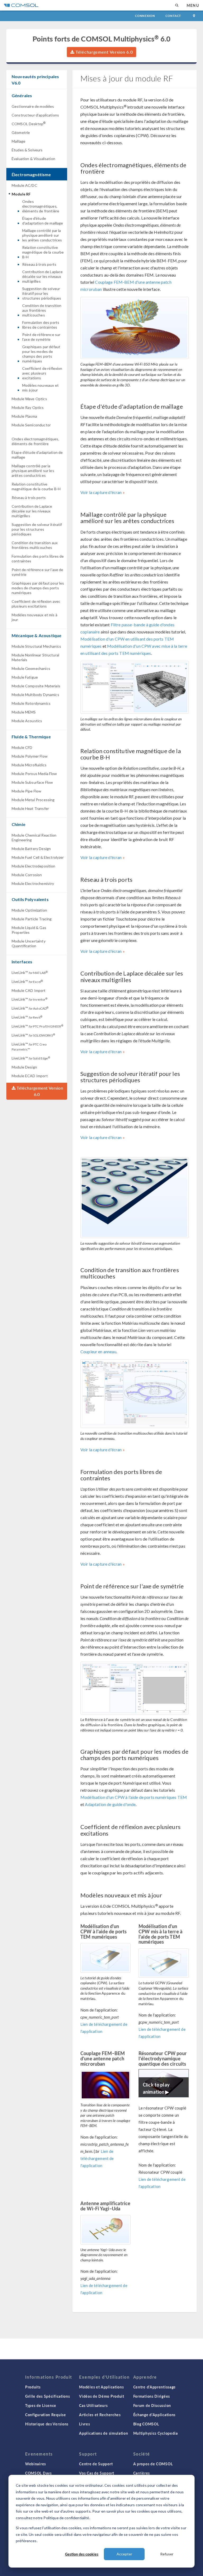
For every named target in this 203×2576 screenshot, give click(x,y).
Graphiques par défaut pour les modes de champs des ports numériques (41, 354)
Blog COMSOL (146, 2424)
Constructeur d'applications (35, 115)
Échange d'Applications (154, 2415)
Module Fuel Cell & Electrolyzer (38, 857)
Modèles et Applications (101, 2387)
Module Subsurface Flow (32, 782)
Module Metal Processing (33, 800)
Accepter (124, 2554)
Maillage (19, 141)
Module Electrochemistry (33, 883)
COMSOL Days (38, 2473)
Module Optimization (29, 910)
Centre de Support (96, 2464)
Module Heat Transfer (30, 808)
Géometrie (21, 132)
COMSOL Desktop (29, 123)
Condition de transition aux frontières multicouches (42, 310)
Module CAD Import (29, 990)
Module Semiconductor (31, 425)
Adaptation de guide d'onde (110, 1804)
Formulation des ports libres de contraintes (41, 325)
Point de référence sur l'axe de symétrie (41, 337)
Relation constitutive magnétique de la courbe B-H (43, 252)
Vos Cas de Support (97, 2473)
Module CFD (22, 747)
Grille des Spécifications (48, 2396)
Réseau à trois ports (39, 264)
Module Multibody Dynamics (35, 695)
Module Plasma (24, 416)
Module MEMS (24, 712)
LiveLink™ (30, 972)
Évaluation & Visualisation (33, 159)
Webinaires (36, 2464)
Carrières (142, 2473)
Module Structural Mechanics (36, 646)
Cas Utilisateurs (93, 2405)
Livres (84, 2424)
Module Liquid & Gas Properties (29, 930)
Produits (33, 2387)
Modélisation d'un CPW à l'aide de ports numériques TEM (134, 1797)
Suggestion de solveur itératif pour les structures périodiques (42, 293)
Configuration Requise (46, 2415)
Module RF (21, 194)
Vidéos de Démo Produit (101, 2396)
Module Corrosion (27, 875)
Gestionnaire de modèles (33, 106)
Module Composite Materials (36, 686)
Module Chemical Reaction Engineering (34, 837)
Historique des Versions (47, 2424)
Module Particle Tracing (32, 919)
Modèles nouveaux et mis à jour (40, 388)
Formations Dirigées (152, 2396)
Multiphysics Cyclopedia (156, 2433)
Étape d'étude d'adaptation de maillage (43, 221)
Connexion (145, 16)
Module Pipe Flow (26, 791)
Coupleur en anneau (98, 1352)
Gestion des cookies (82, 2554)
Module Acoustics (27, 721)
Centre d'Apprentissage (154, 2387)
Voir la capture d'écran (101, 492)
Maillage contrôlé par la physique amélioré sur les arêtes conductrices (42, 235)
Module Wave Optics (29, 399)
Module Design (24, 1067)
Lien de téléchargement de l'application (97, 2158)
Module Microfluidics (29, 765)
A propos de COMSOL (153, 2464)
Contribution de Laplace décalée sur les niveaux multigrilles (42, 276)
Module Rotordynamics (31, 703)
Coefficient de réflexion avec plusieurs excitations (42, 373)
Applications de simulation (103, 2433)
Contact (173, 16)
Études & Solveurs (27, 150)
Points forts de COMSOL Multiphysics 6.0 (101, 39)
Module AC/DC (24, 185)
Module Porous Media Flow (34, 774)
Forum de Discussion (152, 2405)
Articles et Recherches (100, 2415)
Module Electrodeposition (34, 866)
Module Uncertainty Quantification (29, 943)
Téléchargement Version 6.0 (103, 52)
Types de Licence (41, 2405)
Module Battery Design (31, 849)
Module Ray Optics (28, 407)
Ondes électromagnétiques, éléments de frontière (41, 206)
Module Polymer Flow (30, 756)
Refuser (167, 2554)
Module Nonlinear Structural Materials (35, 657)
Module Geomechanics (31, 668)
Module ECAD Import (30, 1076)
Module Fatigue (25, 677)
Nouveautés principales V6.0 (35, 80)
